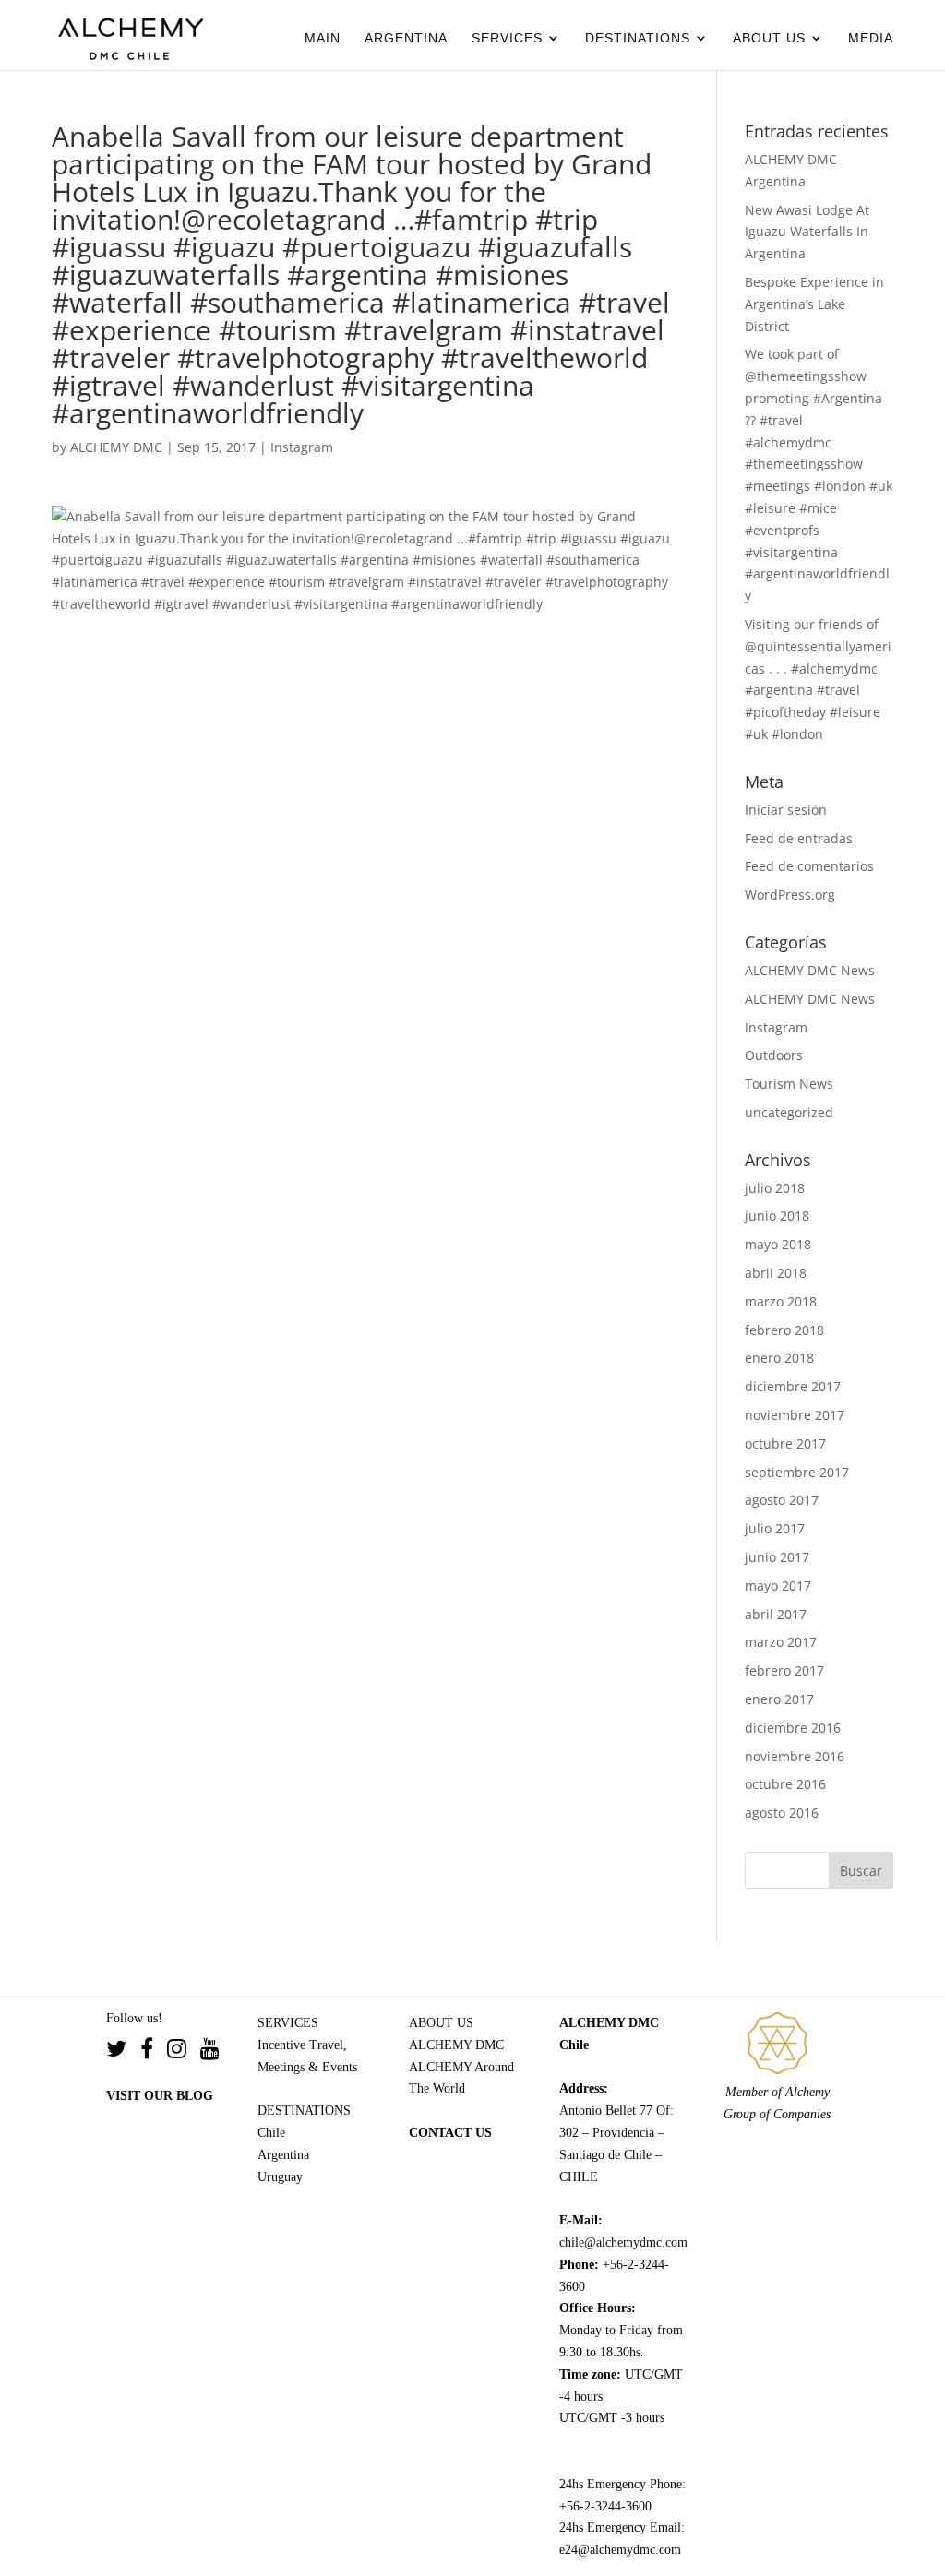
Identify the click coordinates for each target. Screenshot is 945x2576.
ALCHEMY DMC (116, 447)
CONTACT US (450, 2133)
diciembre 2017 (793, 1386)
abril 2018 (776, 1273)
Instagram (302, 447)
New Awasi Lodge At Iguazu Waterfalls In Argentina (807, 232)
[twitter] (123, 2051)
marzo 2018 (781, 1301)
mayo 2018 (778, 1244)
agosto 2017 (782, 1500)
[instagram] (184, 2051)
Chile (271, 2133)
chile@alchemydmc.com (623, 2242)
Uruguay (280, 2177)
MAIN (323, 38)
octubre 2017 (785, 1443)
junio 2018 (777, 1216)
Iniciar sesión (786, 810)
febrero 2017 (784, 1670)
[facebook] (154, 2051)
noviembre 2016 (795, 1756)
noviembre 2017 (795, 1415)
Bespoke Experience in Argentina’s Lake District (814, 304)
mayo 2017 (778, 1586)
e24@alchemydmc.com (620, 2550)
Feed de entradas (799, 838)
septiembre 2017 (797, 1472)
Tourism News (789, 1084)
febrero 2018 (784, 1330)
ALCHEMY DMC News (810, 970)
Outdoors (774, 1055)
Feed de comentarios (809, 866)
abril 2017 (776, 1614)
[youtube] (210, 2051)
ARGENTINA (406, 38)
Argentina (283, 2155)
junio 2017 (777, 1557)
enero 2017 (779, 1699)
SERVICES (507, 38)
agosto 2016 (782, 1813)
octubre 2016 (785, 1784)
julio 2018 (775, 1188)
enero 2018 (779, 1358)
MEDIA (871, 38)
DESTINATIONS (638, 38)
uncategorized (789, 1112)
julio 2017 (775, 1528)
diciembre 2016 (793, 1728)
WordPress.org (790, 894)
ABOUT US (769, 38)
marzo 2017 (781, 1642)
